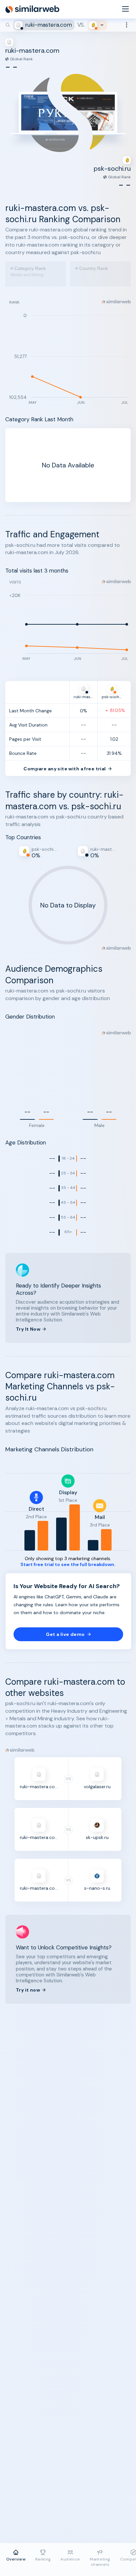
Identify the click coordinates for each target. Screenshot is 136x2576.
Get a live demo (65, 1634)
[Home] (32, 9)
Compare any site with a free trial (65, 769)
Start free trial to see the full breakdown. (68, 1565)
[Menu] (125, 9)
